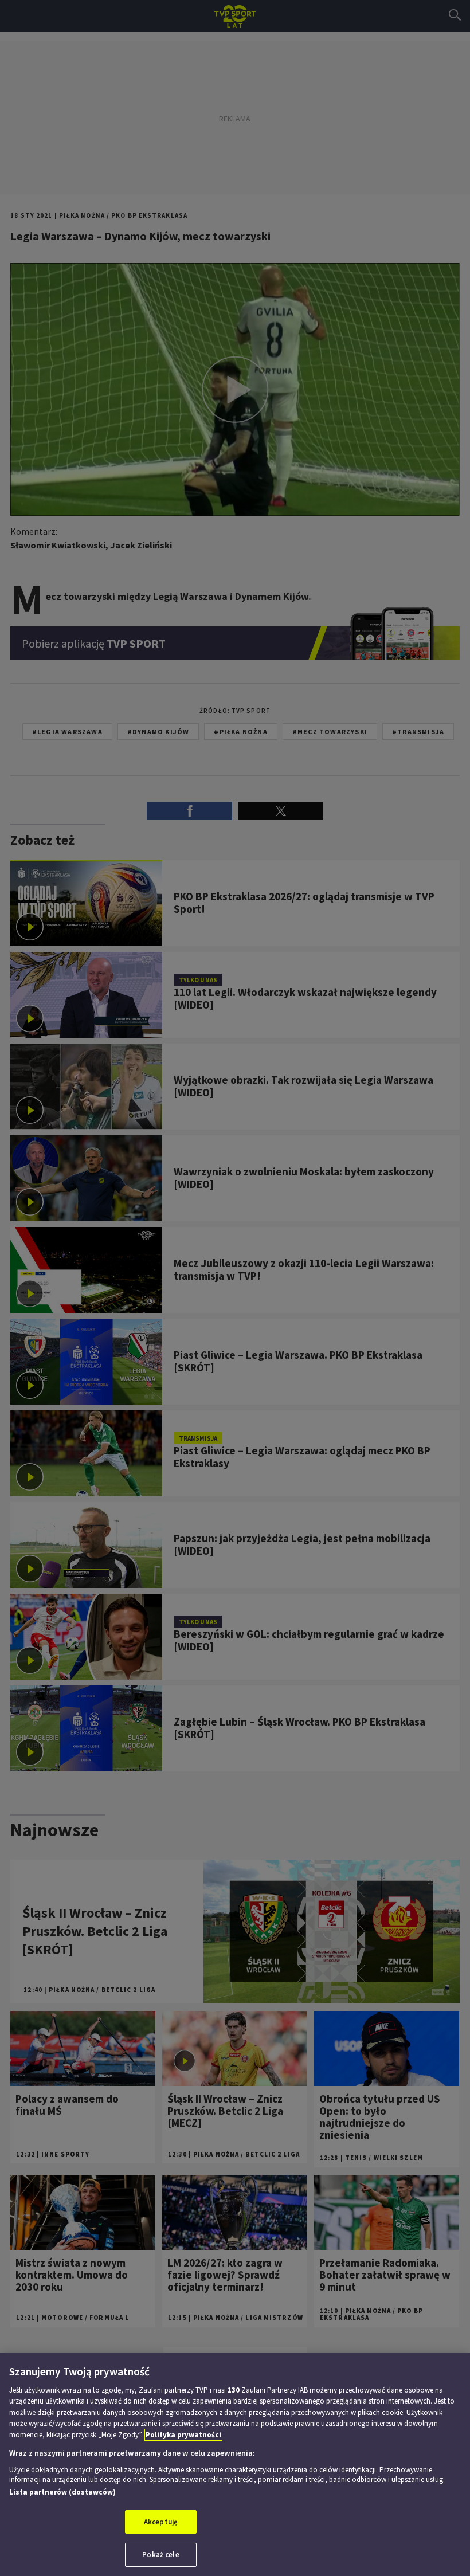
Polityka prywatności (183, 2435)
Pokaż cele (160, 2555)
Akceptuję (161, 2522)
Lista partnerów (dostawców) (62, 2492)
